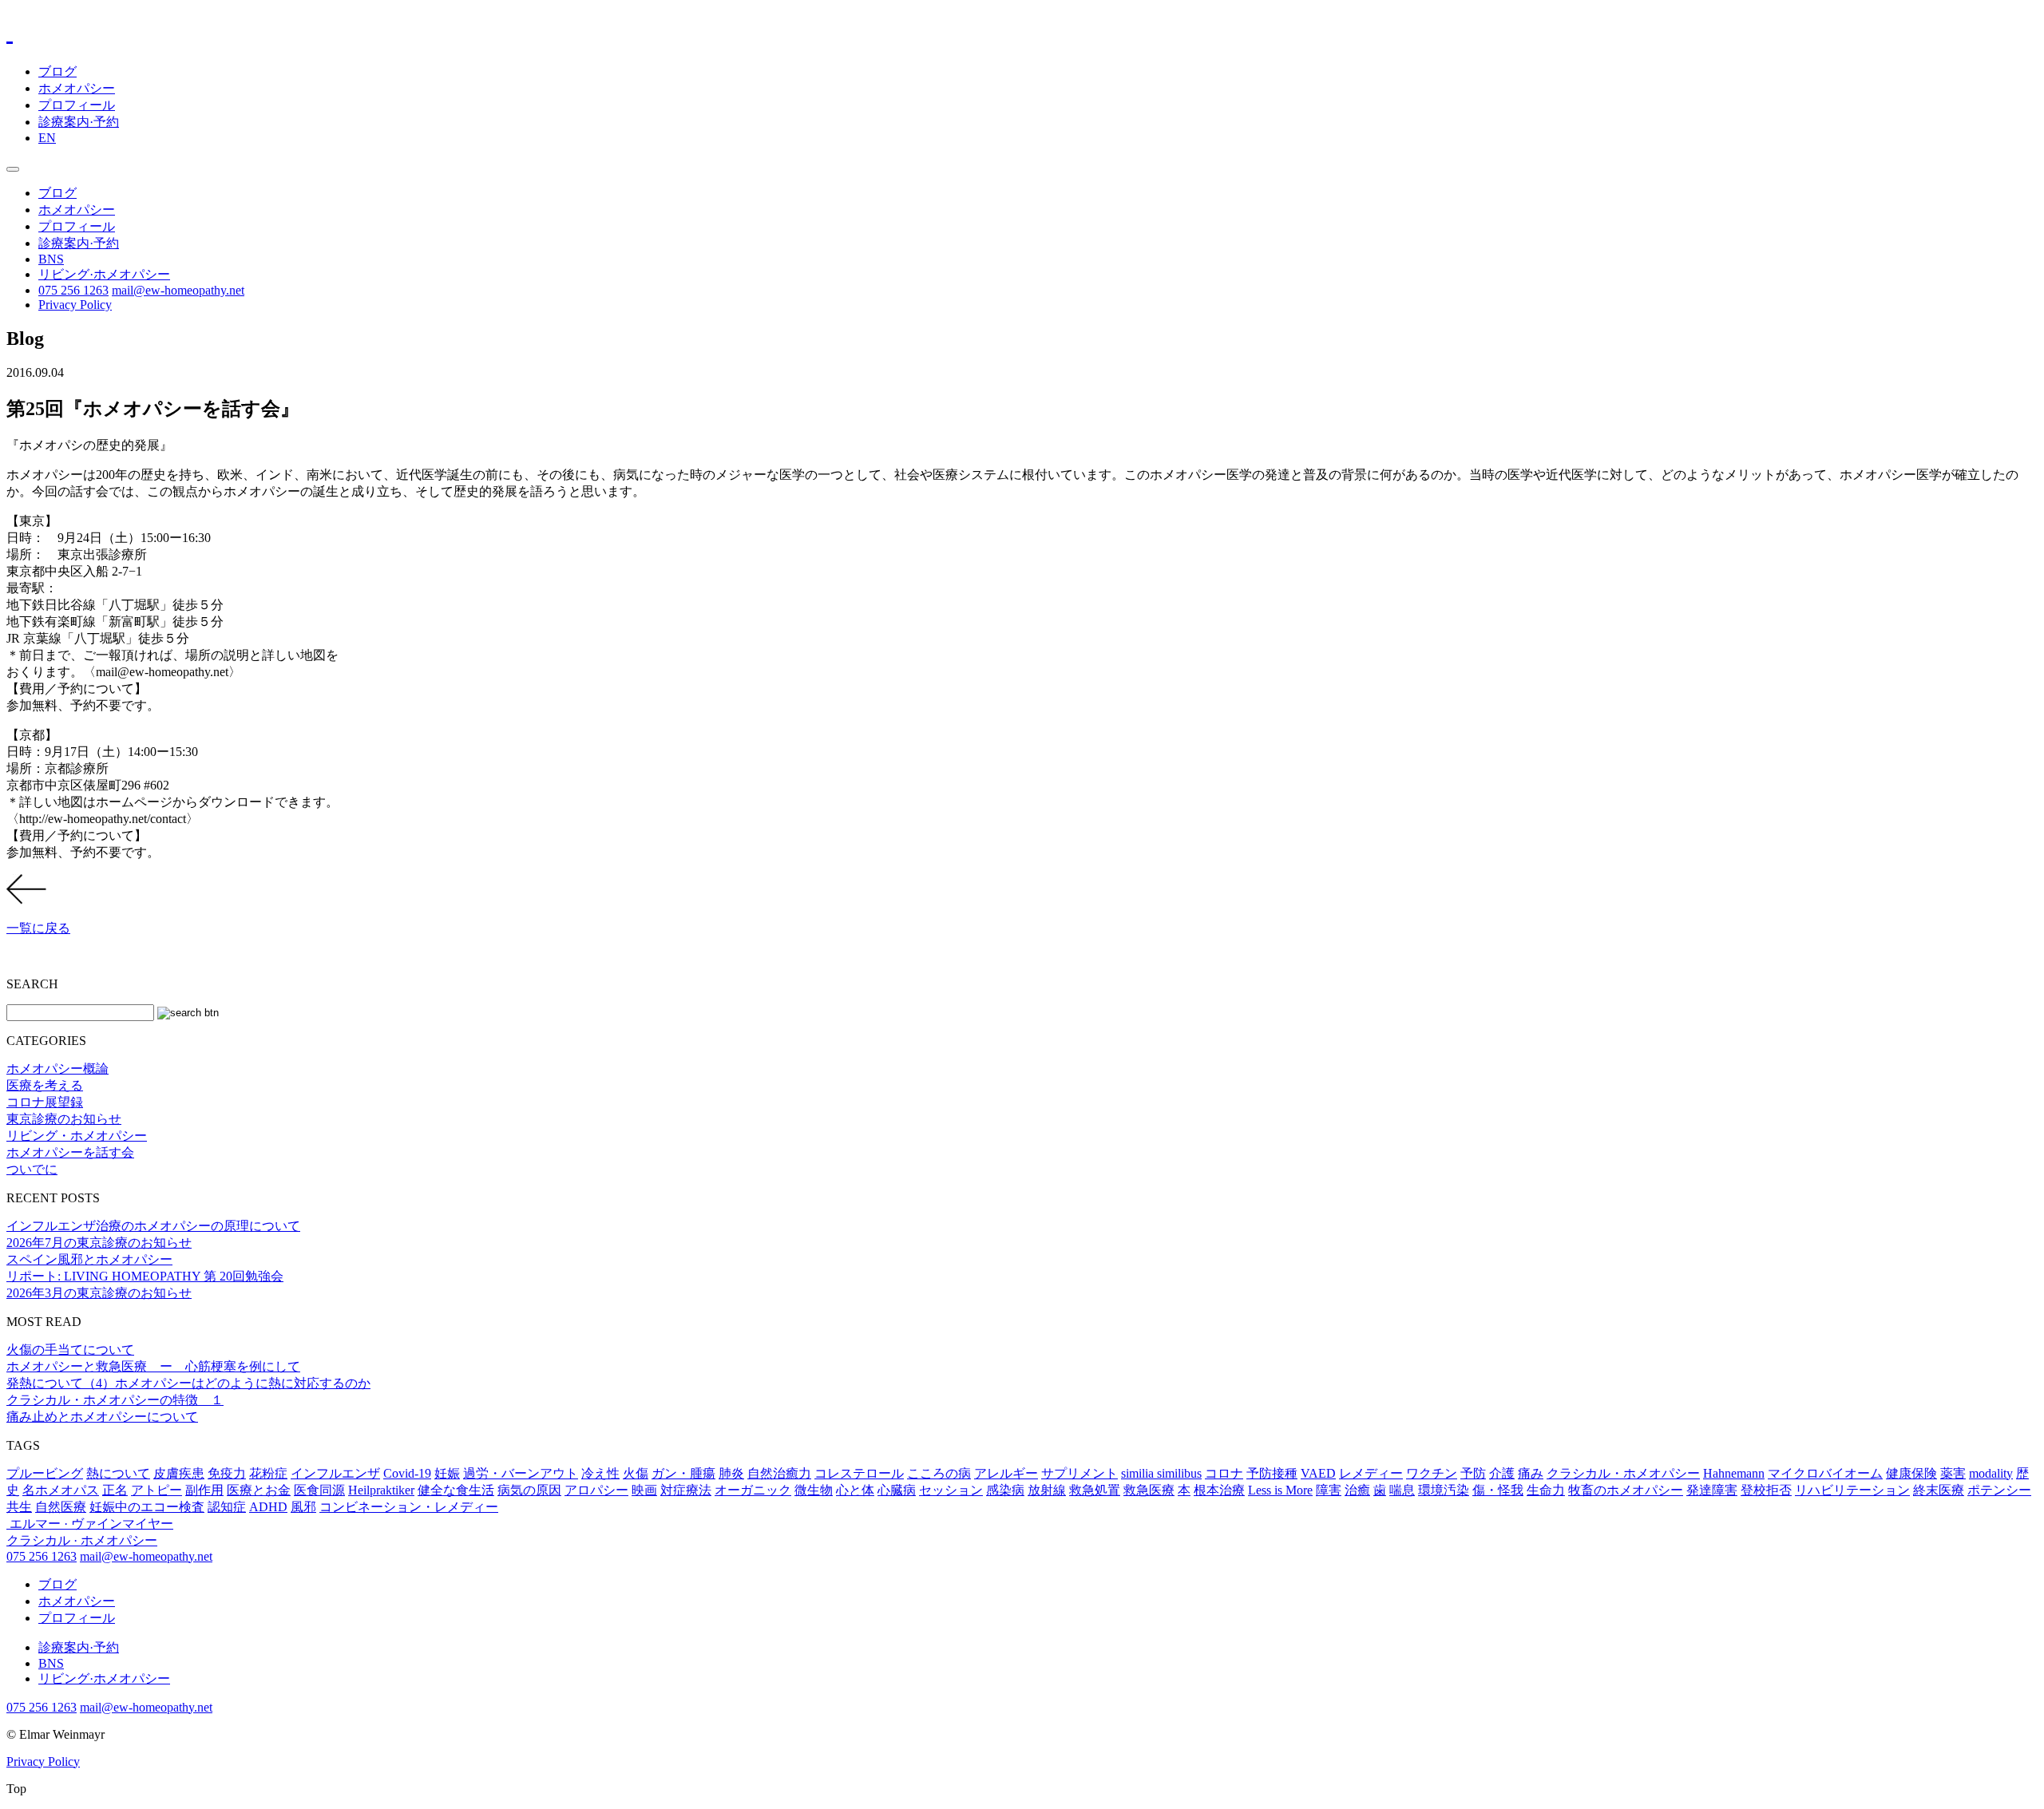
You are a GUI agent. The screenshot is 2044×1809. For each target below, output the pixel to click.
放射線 (1047, 1490)
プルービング (45, 1473)
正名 (115, 1490)
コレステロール (859, 1473)
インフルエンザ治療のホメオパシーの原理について (153, 1226)
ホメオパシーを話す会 (70, 1152)
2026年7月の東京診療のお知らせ (99, 1243)
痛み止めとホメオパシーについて (102, 1417)
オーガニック (753, 1490)
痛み (1531, 1473)
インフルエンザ (335, 1473)
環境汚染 (1444, 1490)
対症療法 (686, 1490)
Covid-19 (407, 1473)
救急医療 (1149, 1490)
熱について (118, 1473)
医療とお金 (259, 1490)
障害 (1329, 1490)
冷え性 (600, 1473)
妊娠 (447, 1473)
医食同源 (319, 1490)
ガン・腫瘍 (683, 1473)
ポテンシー (1999, 1490)
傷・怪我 (1498, 1490)
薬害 (1953, 1473)
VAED (1318, 1473)
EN (47, 138)
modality (1991, 1473)
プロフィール (77, 105)
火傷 (636, 1473)
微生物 (814, 1490)
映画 (644, 1490)
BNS (51, 259)
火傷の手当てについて (70, 1350)
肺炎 (731, 1473)
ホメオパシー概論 (57, 1069)
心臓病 (897, 1490)
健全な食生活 (456, 1490)
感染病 (1005, 1490)
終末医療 (1939, 1490)
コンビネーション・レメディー (409, 1507)
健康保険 (1911, 1473)
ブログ (57, 71)
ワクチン (1432, 1473)
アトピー (156, 1490)
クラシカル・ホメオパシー (1623, 1473)
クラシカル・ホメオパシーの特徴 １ (115, 1400)
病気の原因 (529, 1490)
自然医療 (61, 1507)
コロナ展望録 (45, 1102)
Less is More (1280, 1490)
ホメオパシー (77, 88)
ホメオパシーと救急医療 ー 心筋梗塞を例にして (153, 1366)
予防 (1473, 1473)
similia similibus (1161, 1473)
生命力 (1546, 1490)
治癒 (1357, 1490)
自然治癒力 (779, 1473)
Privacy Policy (75, 305)
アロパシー (596, 1490)
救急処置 (1095, 1490)
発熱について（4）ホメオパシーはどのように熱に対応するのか (188, 1383)
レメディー (1371, 1473)
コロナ (1224, 1473)
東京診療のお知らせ (64, 1119)
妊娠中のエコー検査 (147, 1507)
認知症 (227, 1507)
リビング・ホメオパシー (77, 1136)
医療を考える (45, 1085)
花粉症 (268, 1473)
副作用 (204, 1490)
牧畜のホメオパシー (1626, 1490)
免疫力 (227, 1473)
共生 (19, 1507)
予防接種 (1272, 1473)
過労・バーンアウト (521, 1473)
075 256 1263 (73, 290)
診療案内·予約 (79, 122)
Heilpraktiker (381, 1490)
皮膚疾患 (179, 1473)
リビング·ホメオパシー (104, 274)
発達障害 (1712, 1490)
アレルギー (1006, 1473)
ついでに (32, 1169)
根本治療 (1219, 1490)
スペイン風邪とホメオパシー (89, 1259)
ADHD (268, 1507)
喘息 (1402, 1490)
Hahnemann (1734, 1473)
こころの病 (939, 1473)
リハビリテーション (1852, 1490)
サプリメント (1079, 1473)
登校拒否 (1766, 1490)
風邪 (303, 1507)
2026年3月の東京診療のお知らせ (99, 1293)
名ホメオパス (61, 1490)
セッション (951, 1490)
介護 (1502, 1473)
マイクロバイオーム (1825, 1473)
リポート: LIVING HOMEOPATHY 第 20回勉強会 (145, 1276)
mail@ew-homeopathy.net (178, 290)
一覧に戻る (38, 928)
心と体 (855, 1490)
